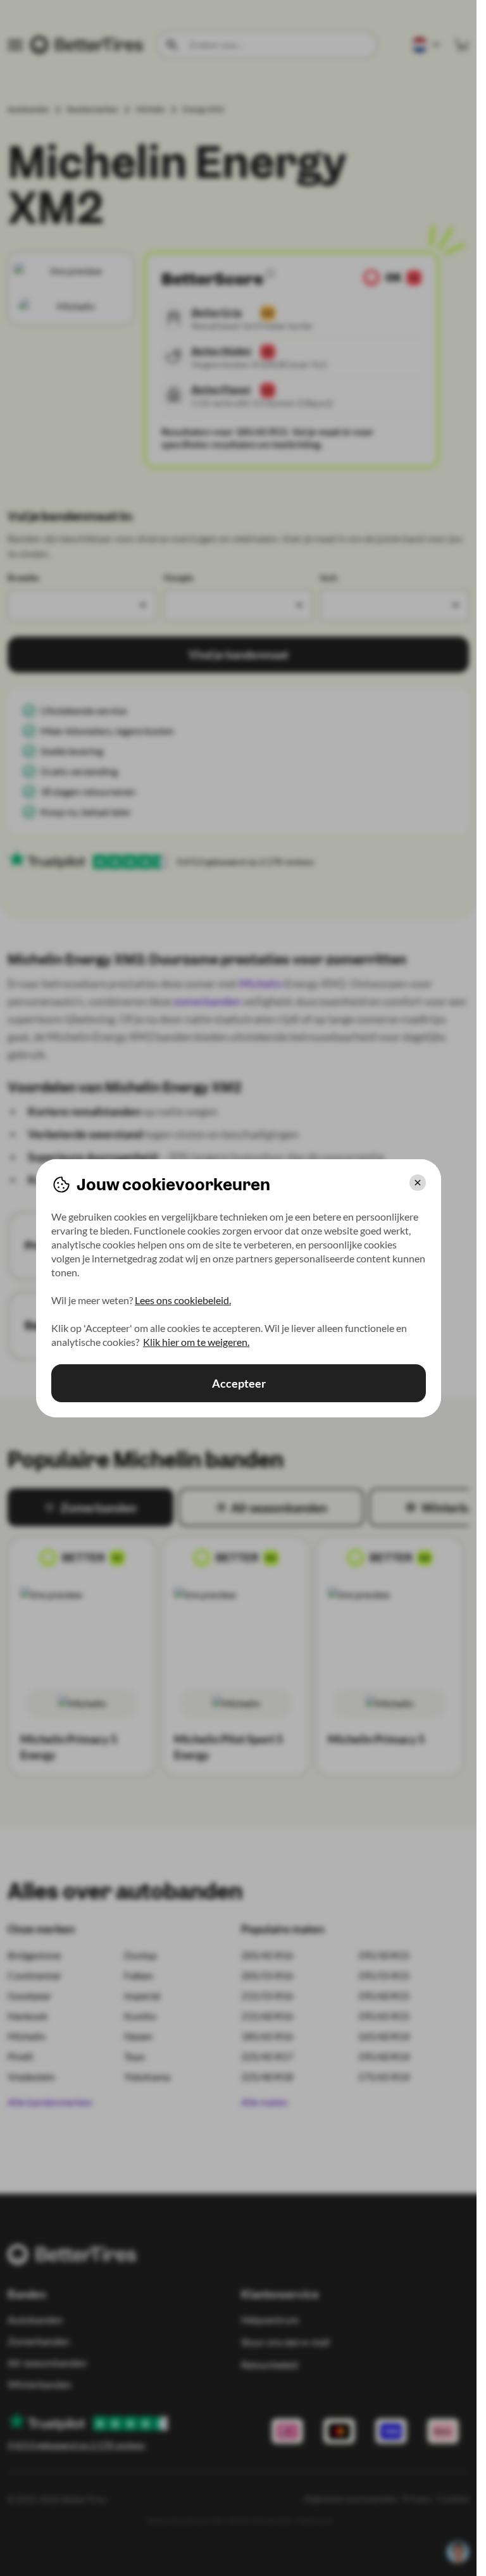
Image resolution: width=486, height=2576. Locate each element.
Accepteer (238, 1383)
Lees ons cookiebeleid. (183, 1300)
